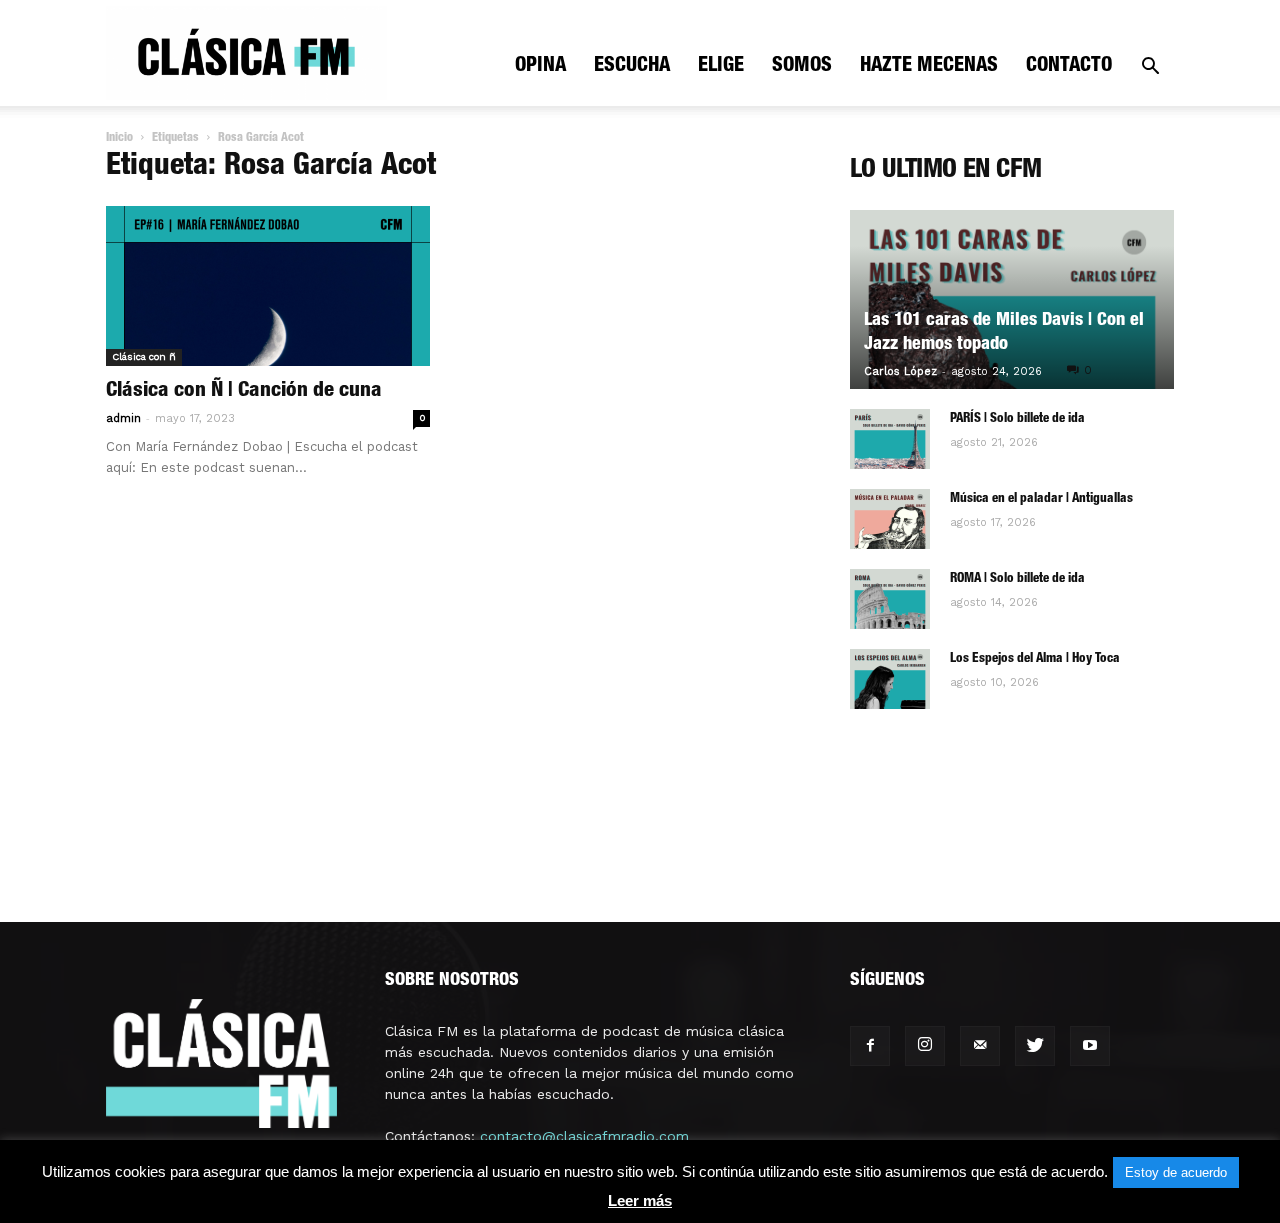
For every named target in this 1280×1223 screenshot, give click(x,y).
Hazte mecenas (929, 67)
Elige (721, 67)
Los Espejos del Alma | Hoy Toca (1035, 659)
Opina (540, 67)
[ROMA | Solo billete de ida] (890, 599)
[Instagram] (925, 1046)
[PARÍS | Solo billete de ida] (890, 439)
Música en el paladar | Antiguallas (1041, 499)
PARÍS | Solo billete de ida (1017, 419)
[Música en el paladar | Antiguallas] (890, 519)
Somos (802, 67)
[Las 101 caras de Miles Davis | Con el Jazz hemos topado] (1012, 299)
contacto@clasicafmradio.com (584, 1136)
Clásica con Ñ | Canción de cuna (244, 391)
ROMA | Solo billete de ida (1017, 579)
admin (123, 418)
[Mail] (980, 1046)
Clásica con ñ (144, 356)
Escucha (632, 67)
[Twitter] (1035, 1046)
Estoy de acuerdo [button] (1176, 1172)
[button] (1150, 68)
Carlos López (900, 371)
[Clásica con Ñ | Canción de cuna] (268, 286)
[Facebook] (870, 1046)
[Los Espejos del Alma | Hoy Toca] (890, 679)
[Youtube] (1090, 1046)
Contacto (1069, 67)
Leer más (640, 1200)
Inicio (119, 138)
